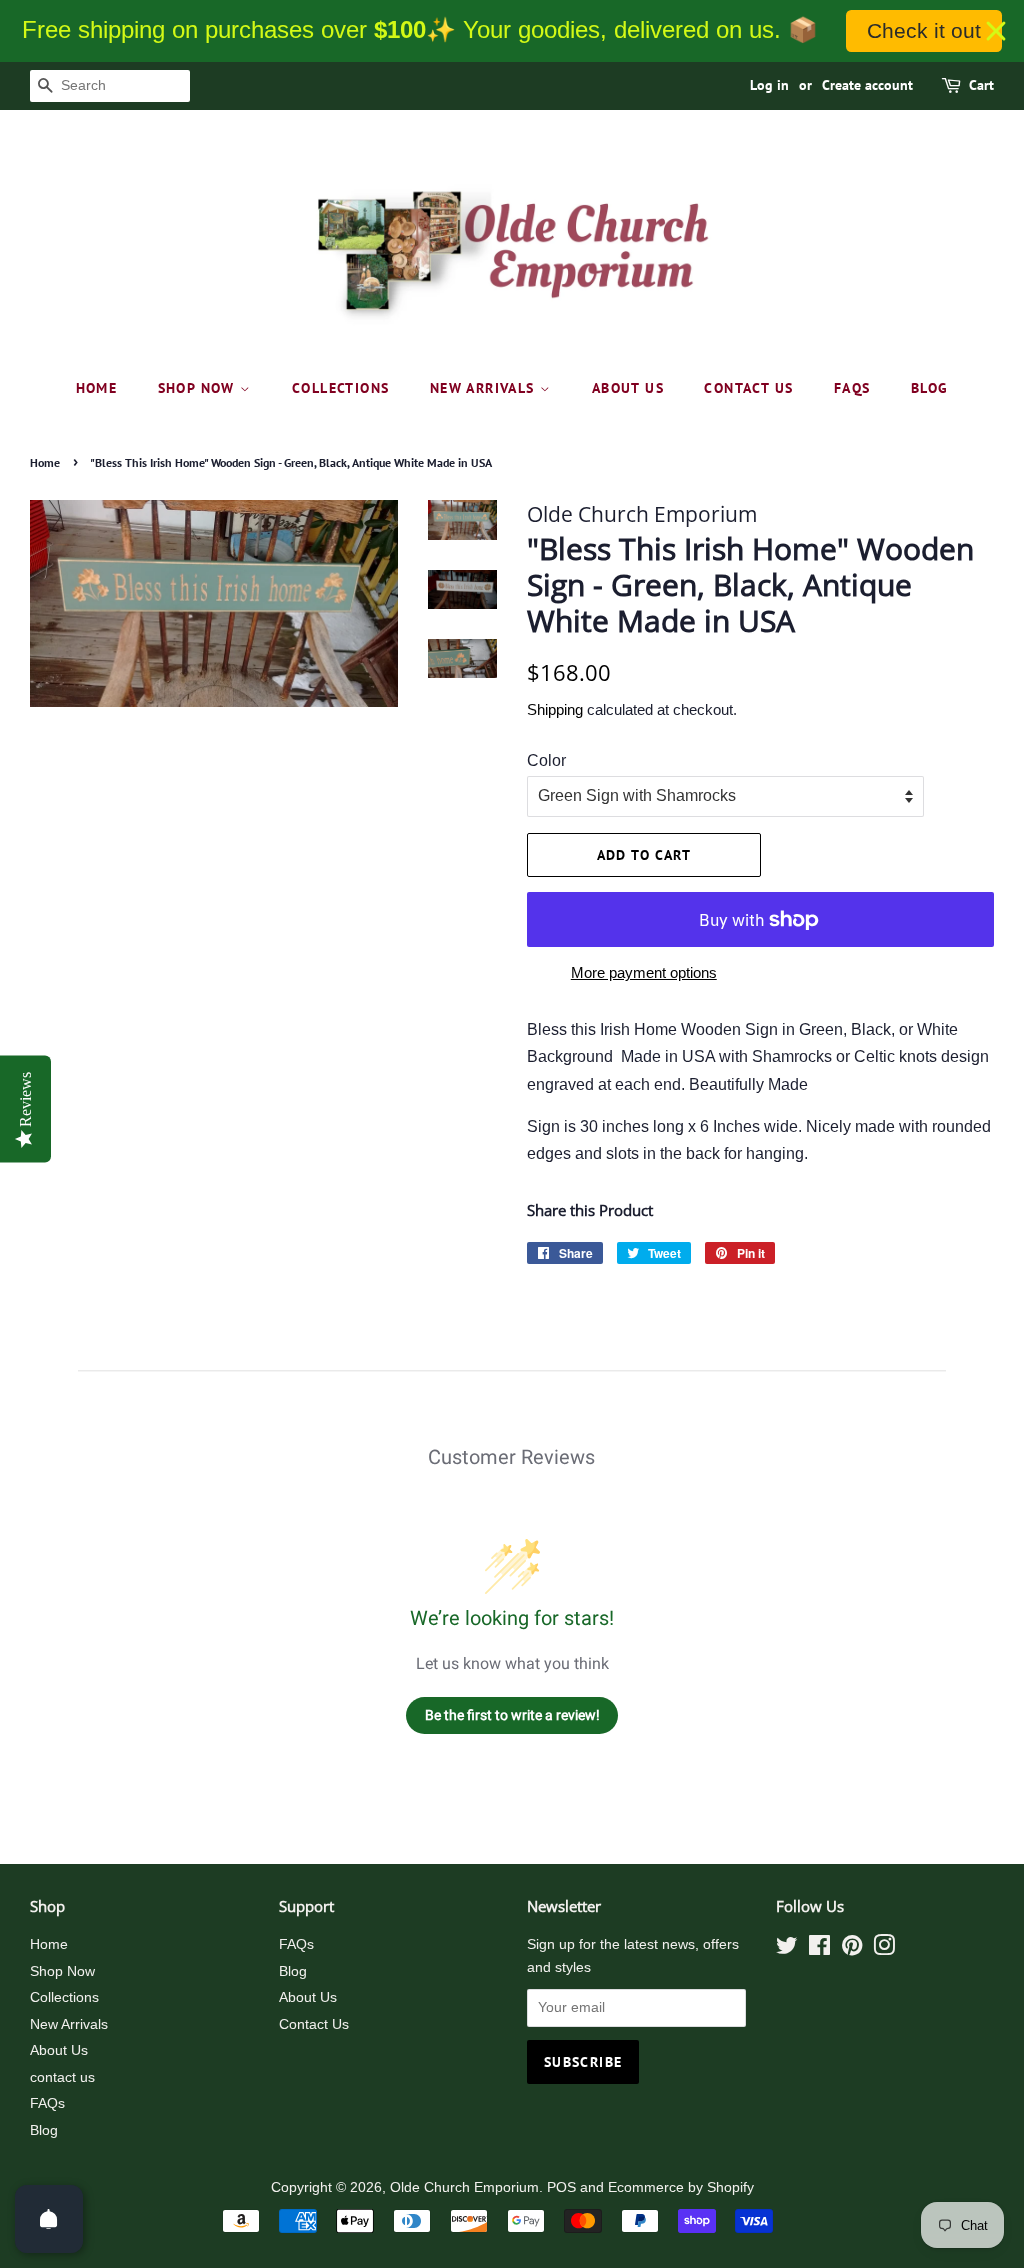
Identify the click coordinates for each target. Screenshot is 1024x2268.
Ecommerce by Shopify (681, 2187)
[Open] (49, 2219)
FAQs (852, 388)
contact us (748, 388)
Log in (769, 85)
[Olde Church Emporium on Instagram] (884, 1949)
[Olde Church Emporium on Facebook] (819, 1949)
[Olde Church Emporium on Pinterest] (852, 1949)
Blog (930, 388)
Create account (867, 85)
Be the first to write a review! (512, 1715)
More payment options (644, 972)
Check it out (924, 30)
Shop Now (199, 388)
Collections (340, 388)
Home (97, 388)
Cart (981, 85)
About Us (628, 388)
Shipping (555, 709)
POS (561, 2187)
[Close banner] (996, 31)
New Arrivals (485, 388)
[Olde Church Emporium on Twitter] (787, 1949)
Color (546, 760)
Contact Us (314, 2024)
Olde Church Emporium (464, 2187)
